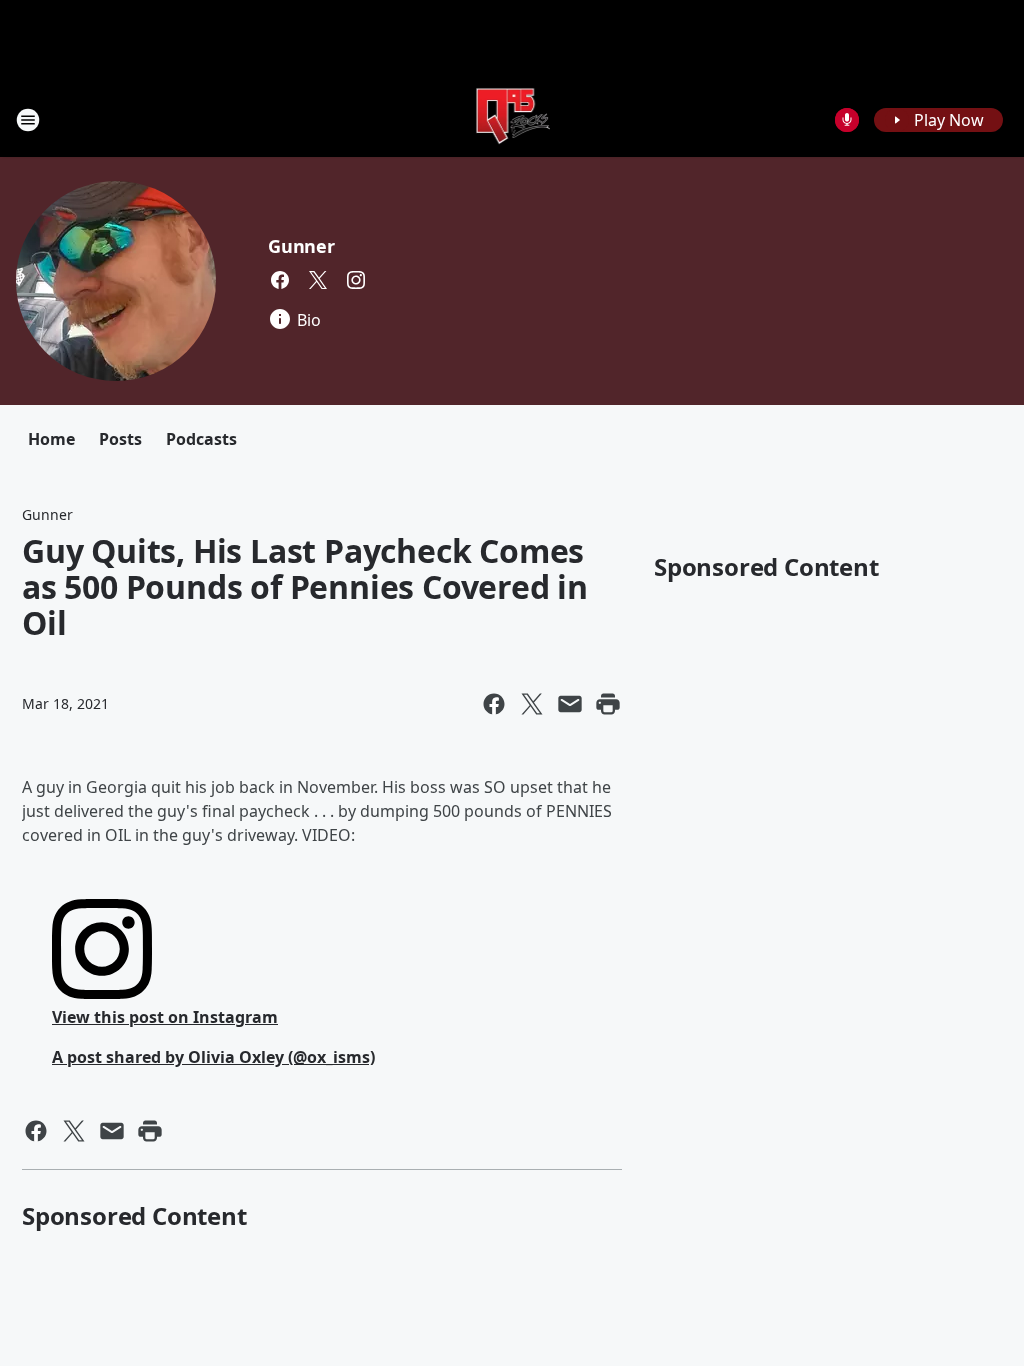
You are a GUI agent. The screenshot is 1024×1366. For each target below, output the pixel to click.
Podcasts (201, 439)
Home (51, 439)
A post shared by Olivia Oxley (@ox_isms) (213, 1057)
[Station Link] (512, 119)
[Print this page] (608, 704)
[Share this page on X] (532, 704)
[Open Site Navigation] (28, 120)
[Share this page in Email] (570, 704)
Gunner (301, 246)
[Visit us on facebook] (280, 280)
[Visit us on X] (318, 280)
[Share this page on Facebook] (494, 704)
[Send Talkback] (847, 120)
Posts (120, 439)
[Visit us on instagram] (356, 280)
